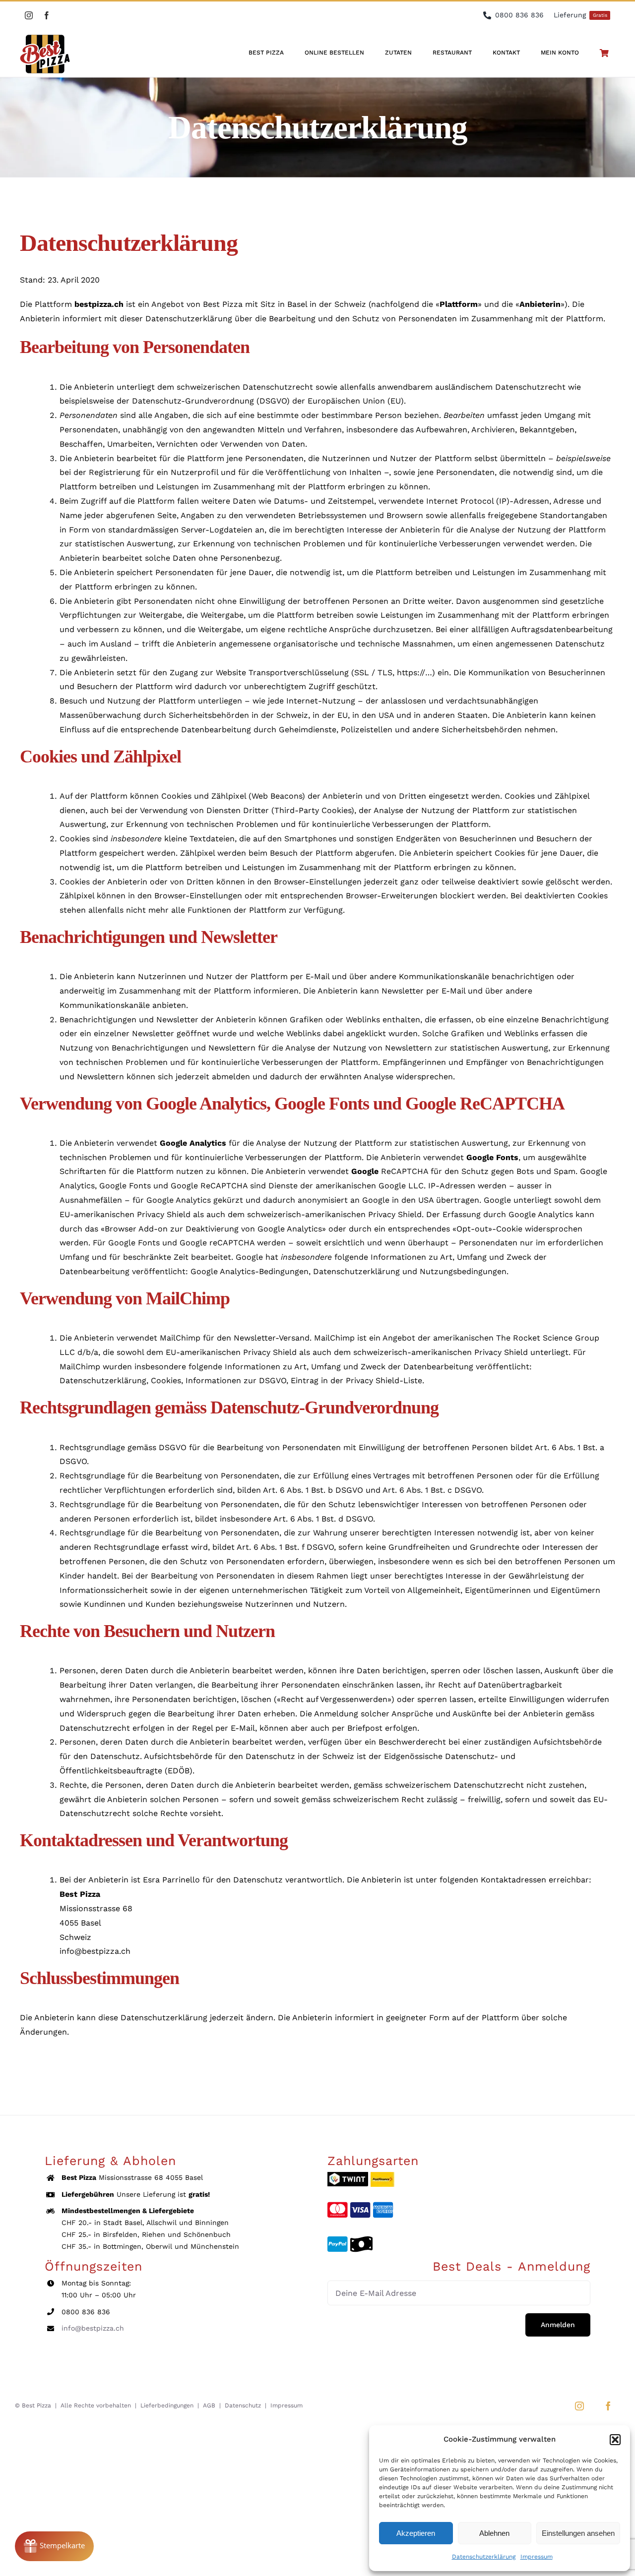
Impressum (537, 2557)
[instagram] (29, 15)
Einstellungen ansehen (578, 2533)
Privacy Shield (395, 1214)
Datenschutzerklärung (484, 2557)
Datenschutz (243, 2405)
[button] (615, 2440)
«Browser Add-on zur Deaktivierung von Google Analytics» (213, 1229)
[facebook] (47, 15)
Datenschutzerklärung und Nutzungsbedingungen (410, 1271)
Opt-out (472, 1229)
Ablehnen (494, 2533)
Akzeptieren (416, 2533)
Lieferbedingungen (167, 2405)
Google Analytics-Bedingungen (250, 1271)
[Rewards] (54, 2546)
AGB (209, 2405)
